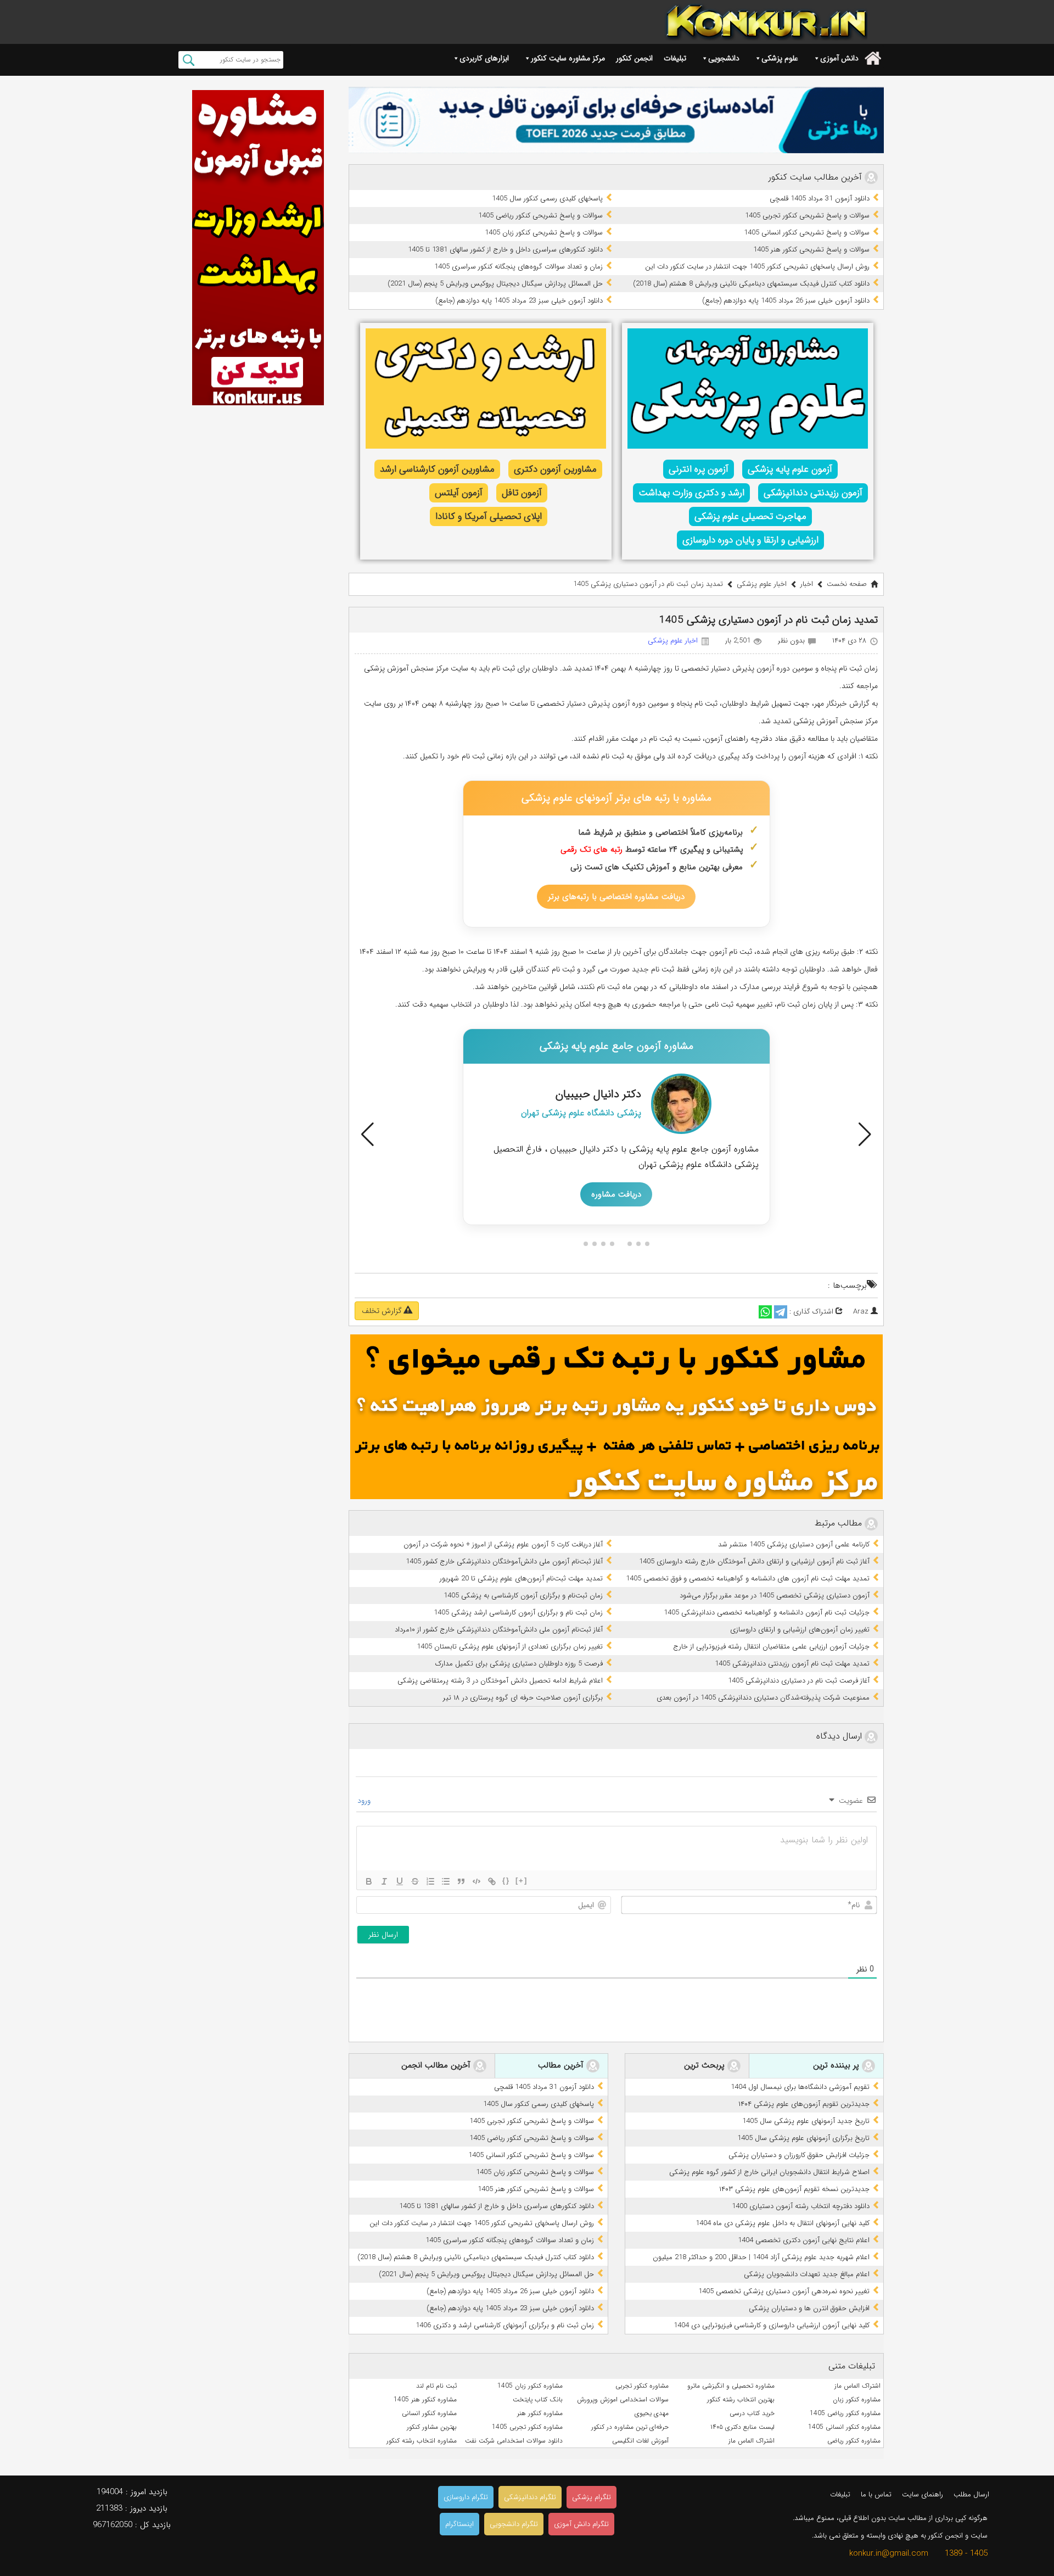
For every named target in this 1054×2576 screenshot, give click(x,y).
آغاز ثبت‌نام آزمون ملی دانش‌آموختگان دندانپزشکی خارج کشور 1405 (504, 1561)
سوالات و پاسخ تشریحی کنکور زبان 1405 (544, 233)
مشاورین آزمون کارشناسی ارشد (437, 469)
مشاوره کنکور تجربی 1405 (527, 2427)
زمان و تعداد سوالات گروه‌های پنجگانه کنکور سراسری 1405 (518, 267)
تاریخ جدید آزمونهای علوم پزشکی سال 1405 (806, 2121)
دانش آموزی (839, 58)
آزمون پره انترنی (699, 469)
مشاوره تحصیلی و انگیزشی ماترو (731, 2386)
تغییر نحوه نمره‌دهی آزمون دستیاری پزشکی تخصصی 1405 (784, 2291)
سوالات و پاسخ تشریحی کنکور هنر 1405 (811, 250)
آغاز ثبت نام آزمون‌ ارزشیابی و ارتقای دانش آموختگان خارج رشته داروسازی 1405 (754, 1561)
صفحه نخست (847, 584)
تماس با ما (876, 2494)
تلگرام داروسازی (466, 2497)
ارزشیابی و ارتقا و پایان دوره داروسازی (750, 540)
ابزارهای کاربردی (484, 58)
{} (506, 1881)
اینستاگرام (459, 2524)
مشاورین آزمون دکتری (555, 469)
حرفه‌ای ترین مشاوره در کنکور (630, 2427)
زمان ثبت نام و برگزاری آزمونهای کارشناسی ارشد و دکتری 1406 (505, 2325)
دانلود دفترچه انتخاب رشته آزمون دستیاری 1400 (801, 2206)
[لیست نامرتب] (446, 1881)
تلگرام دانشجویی (514, 2524)
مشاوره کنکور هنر (540, 2413)
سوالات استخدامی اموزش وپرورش (623, 2399)
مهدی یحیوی (652, 2413)
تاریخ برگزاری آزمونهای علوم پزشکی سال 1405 (803, 2138)
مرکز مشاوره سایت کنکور (568, 58)
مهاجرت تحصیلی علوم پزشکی (750, 516)
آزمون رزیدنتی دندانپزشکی (813, 493)
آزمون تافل (522, 493)
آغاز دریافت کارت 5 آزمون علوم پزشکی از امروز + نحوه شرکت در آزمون (503, 1544)
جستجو (189, 60)
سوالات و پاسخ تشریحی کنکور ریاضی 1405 (540, 216)
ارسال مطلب (971, 2494)
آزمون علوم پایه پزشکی (790, 469)
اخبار (807, 584)
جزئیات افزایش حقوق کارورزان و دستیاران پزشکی (799, 2155)
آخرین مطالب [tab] (562, 2066)
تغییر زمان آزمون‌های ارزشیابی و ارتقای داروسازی (800, 1630)
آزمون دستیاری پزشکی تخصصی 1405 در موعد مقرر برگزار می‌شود (775, 1596)
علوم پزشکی (780, 58)
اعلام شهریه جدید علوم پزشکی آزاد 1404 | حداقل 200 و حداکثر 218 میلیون (761, 2257)
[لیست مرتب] (430, 1881)
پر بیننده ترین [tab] (837, 2066)
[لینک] (492, 1881)
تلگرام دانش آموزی (581, 2524)
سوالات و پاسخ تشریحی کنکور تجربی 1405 (807, 216)
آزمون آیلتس (459, 493)
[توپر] (369, 1881)
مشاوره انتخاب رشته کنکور (422, 2441)
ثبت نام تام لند (436, 2386)
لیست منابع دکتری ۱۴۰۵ (742, 2427)
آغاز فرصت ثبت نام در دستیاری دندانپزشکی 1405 (799, 1681)
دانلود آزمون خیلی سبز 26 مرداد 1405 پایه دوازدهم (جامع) (786, 301)
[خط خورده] (415, 1881)
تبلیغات (675, 58)
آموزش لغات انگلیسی (640, 2441)
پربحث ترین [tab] (706, 2066)
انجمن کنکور (634, 58)
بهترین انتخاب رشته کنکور (741, 2399)
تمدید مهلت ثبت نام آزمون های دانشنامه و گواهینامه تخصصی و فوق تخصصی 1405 (748, 1578)
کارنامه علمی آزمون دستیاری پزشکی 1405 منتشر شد (794, 1544)
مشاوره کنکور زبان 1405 (530, 2386)
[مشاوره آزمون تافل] (616, 120)
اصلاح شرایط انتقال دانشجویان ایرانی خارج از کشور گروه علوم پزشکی (769, 2172)
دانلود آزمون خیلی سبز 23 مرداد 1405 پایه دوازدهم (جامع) (519, 301)
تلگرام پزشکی (592, 2497)
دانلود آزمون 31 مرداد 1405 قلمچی (820, 199)
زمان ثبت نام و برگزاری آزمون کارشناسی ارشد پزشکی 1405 (518, 1613)
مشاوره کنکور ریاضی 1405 (845, 2413)
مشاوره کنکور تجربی (642, 2386)
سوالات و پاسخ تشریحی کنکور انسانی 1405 (807, 233)
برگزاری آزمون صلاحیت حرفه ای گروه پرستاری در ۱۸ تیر (523, 1698)
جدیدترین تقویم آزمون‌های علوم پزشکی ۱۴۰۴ (804, 2104)
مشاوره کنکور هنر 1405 (425, 2399)
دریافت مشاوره (616, 1194)
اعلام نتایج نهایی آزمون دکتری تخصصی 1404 (804, 2240)
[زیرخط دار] (400, 1881)
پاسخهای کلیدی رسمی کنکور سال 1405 (547, 199)
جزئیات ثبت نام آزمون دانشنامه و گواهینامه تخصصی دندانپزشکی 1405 (767, 1613)
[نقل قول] (461, 1881)
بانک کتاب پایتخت (538, 2399)
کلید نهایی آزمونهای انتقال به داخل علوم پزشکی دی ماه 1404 (783, 2223)
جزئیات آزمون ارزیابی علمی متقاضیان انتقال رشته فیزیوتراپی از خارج (771, 1647)
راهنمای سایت (923, 2494)
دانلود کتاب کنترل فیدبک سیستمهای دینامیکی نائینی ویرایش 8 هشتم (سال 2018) (751, 284)
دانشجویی (724, 58)
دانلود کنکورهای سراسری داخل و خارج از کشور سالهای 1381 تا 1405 (505, 250)
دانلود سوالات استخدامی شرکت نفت (514, 2441)
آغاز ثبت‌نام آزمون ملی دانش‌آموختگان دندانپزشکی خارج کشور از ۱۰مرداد (499, 1630)
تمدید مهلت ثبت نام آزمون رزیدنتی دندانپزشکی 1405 (792, 1664)
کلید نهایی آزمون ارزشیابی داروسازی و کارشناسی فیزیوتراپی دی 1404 (772, 2325)
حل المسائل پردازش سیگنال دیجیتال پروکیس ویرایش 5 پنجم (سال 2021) (495, 284)
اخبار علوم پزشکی (762, 584)
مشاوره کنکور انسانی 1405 (844, 2427)
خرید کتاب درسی (752, 2413)
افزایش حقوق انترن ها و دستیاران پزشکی (809, 2308)
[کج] (384, 1881)
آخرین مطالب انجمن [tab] (437, 2066)
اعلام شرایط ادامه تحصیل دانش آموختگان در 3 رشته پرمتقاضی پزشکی (500, 1681)
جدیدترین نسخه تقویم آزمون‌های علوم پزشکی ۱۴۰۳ (794, 2189)
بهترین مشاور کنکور (432, 2427)
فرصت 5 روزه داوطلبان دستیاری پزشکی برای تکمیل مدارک (519, 1664)
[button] (368, 1135)
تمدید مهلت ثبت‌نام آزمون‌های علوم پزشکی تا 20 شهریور (521, 1578)
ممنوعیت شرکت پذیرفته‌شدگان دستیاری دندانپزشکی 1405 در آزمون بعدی (763, 1698)
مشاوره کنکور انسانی (429, 2413)
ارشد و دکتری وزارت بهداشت (691, 493)
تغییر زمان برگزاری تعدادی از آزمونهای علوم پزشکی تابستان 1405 (510, 1647)
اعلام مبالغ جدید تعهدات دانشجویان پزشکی (807, 2274)
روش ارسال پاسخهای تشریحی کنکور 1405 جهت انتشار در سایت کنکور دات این (757, 267)
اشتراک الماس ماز (857, 2386)
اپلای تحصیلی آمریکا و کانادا (489, 516)
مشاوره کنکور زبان (857, 2399)
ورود (365, 1801)
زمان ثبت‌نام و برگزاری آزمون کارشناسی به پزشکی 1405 (523, 1596)
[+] (522, 1881)
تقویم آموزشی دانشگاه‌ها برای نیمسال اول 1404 (800, 2087)
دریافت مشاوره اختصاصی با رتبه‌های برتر (616, 897)
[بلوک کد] (476, 1881)
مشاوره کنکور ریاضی (854, 2441)
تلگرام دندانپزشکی (530, 2497)
